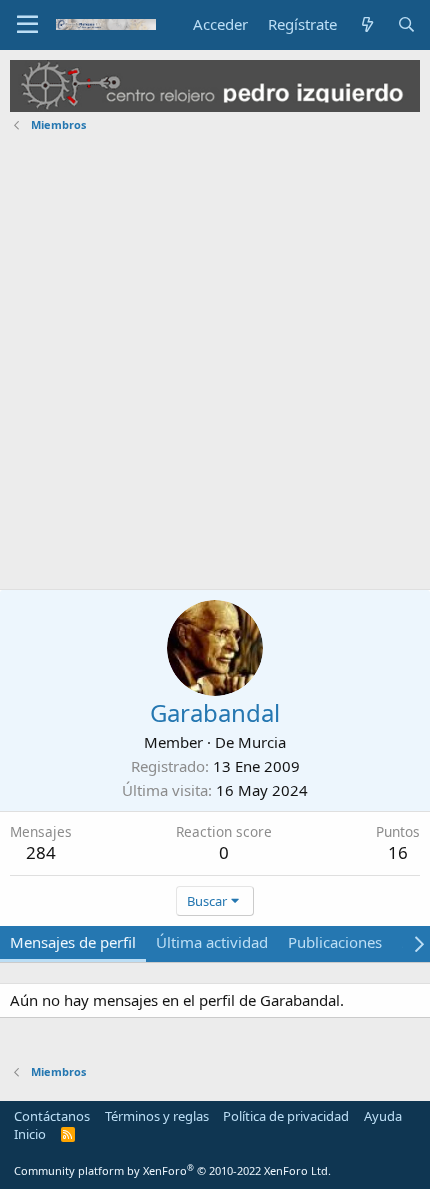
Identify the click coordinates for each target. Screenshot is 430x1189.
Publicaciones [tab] (335, 942)
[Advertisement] (215, 364)
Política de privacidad (286, 1116)
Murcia (262, 742)
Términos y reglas (157, 1116)
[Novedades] (366, 24)
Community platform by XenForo (172, 1170)
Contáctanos (52, 1116)
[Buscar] (406, 24)
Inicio (30, 1134)
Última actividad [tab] (212, 942)
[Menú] (27, 25)
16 (398, 852)
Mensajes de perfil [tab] (73, 942)
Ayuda (383, 1116)
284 (41, 852)
